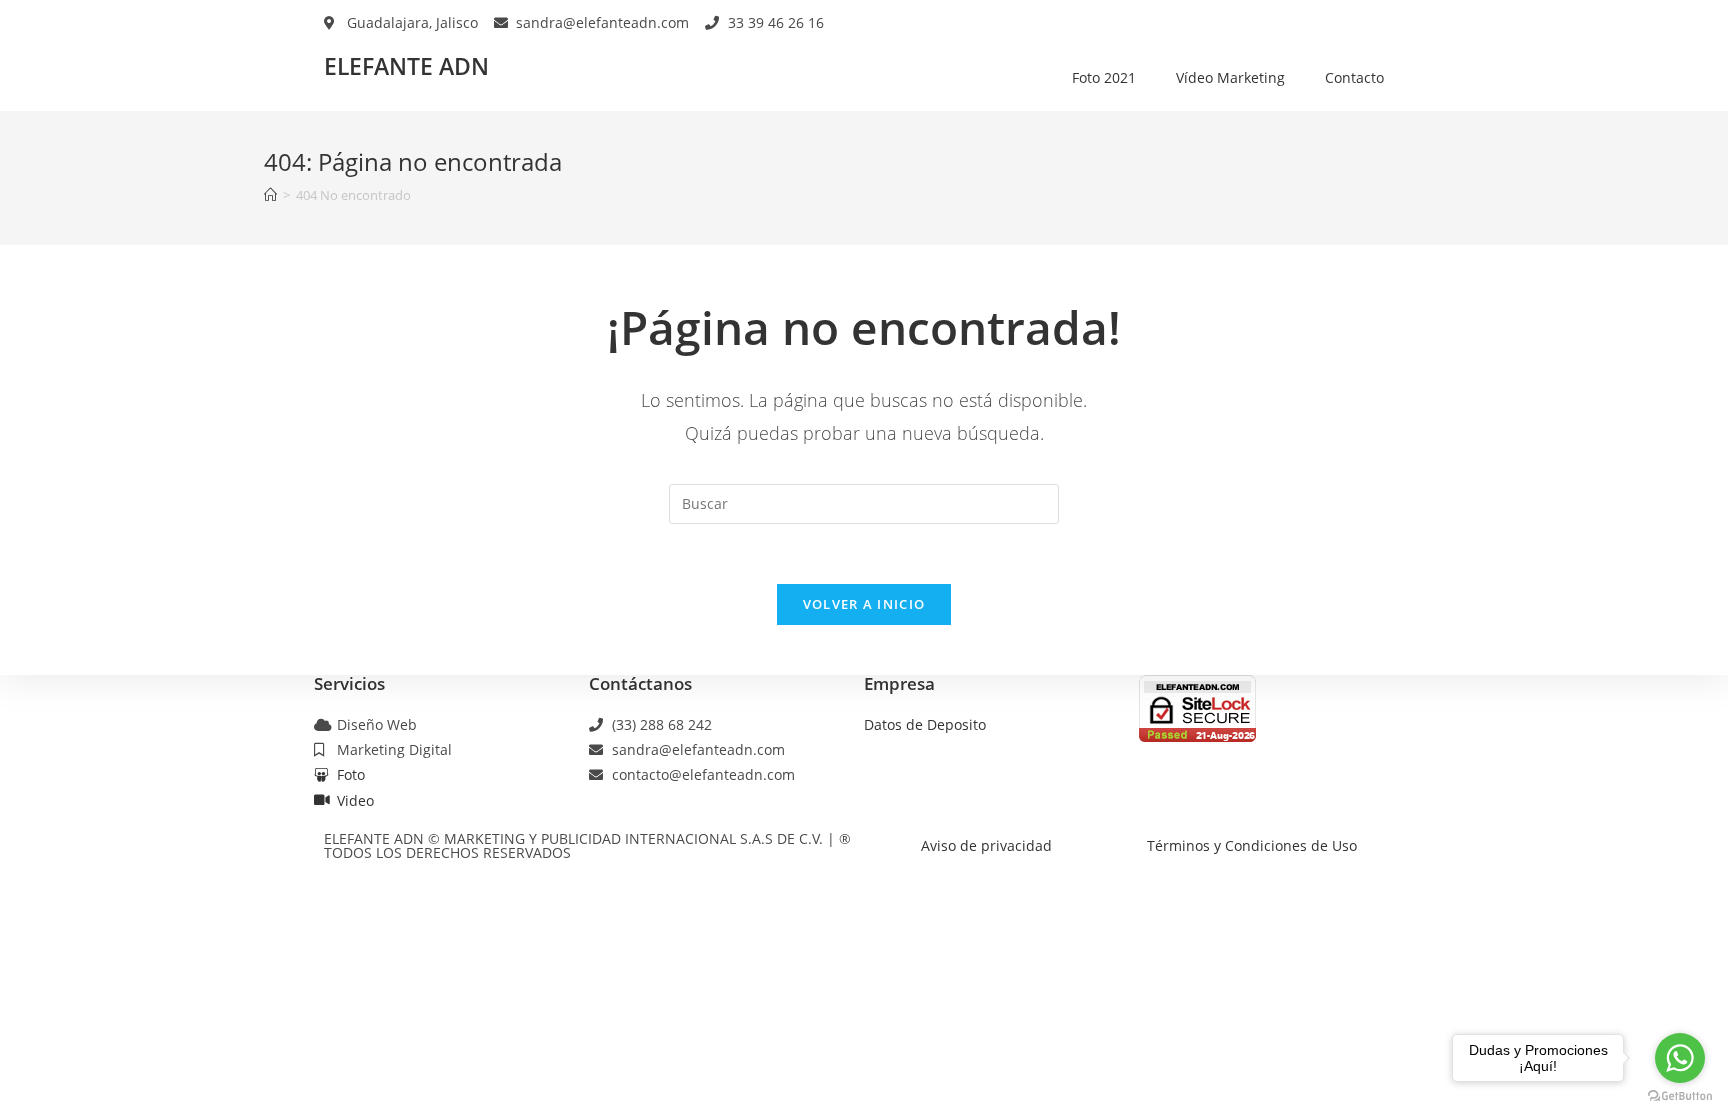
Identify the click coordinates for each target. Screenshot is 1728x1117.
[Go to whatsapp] (1680, 1058)
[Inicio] (270, 195)
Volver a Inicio (864, 604)
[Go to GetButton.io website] (1680, 1096)
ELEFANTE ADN (406, 66)
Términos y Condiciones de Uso (1252, 845)
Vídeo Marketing (1230, 77)
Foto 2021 (1104, 77)
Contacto (1354, 77)
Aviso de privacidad (986, 845)
